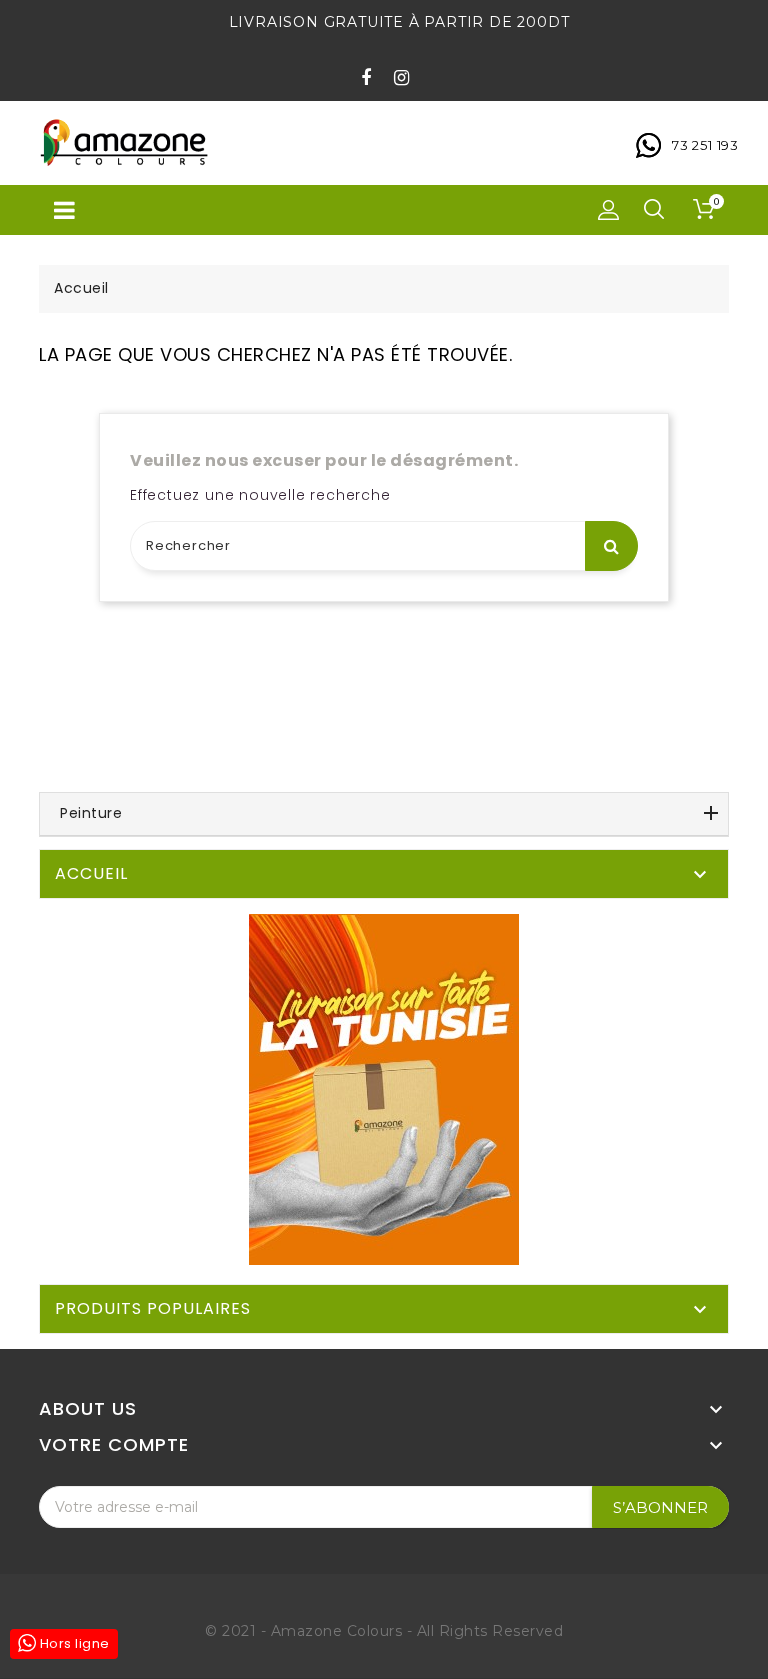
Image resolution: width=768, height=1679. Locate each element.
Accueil (91, 873)
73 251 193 (705, 145)
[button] (609, 210)
